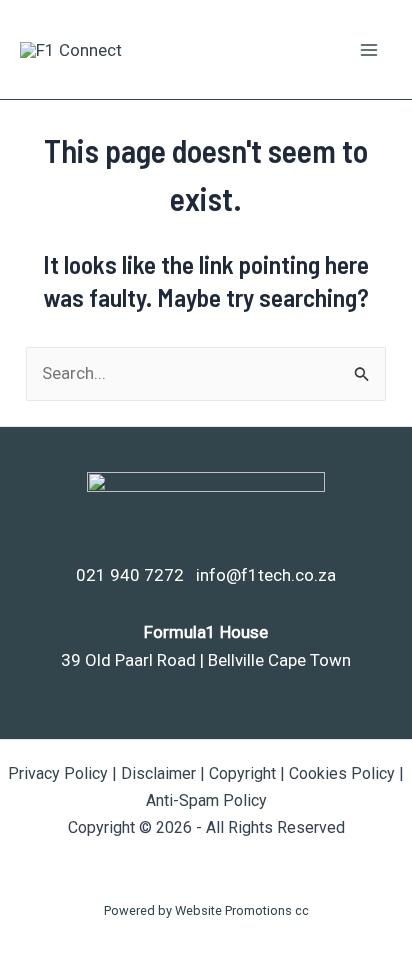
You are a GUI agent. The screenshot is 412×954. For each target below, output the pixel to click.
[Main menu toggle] (370, 50)
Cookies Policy (342, 773)
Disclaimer (158, 773)
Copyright (242, 773)
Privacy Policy (58, 773)
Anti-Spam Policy (206, 800)
